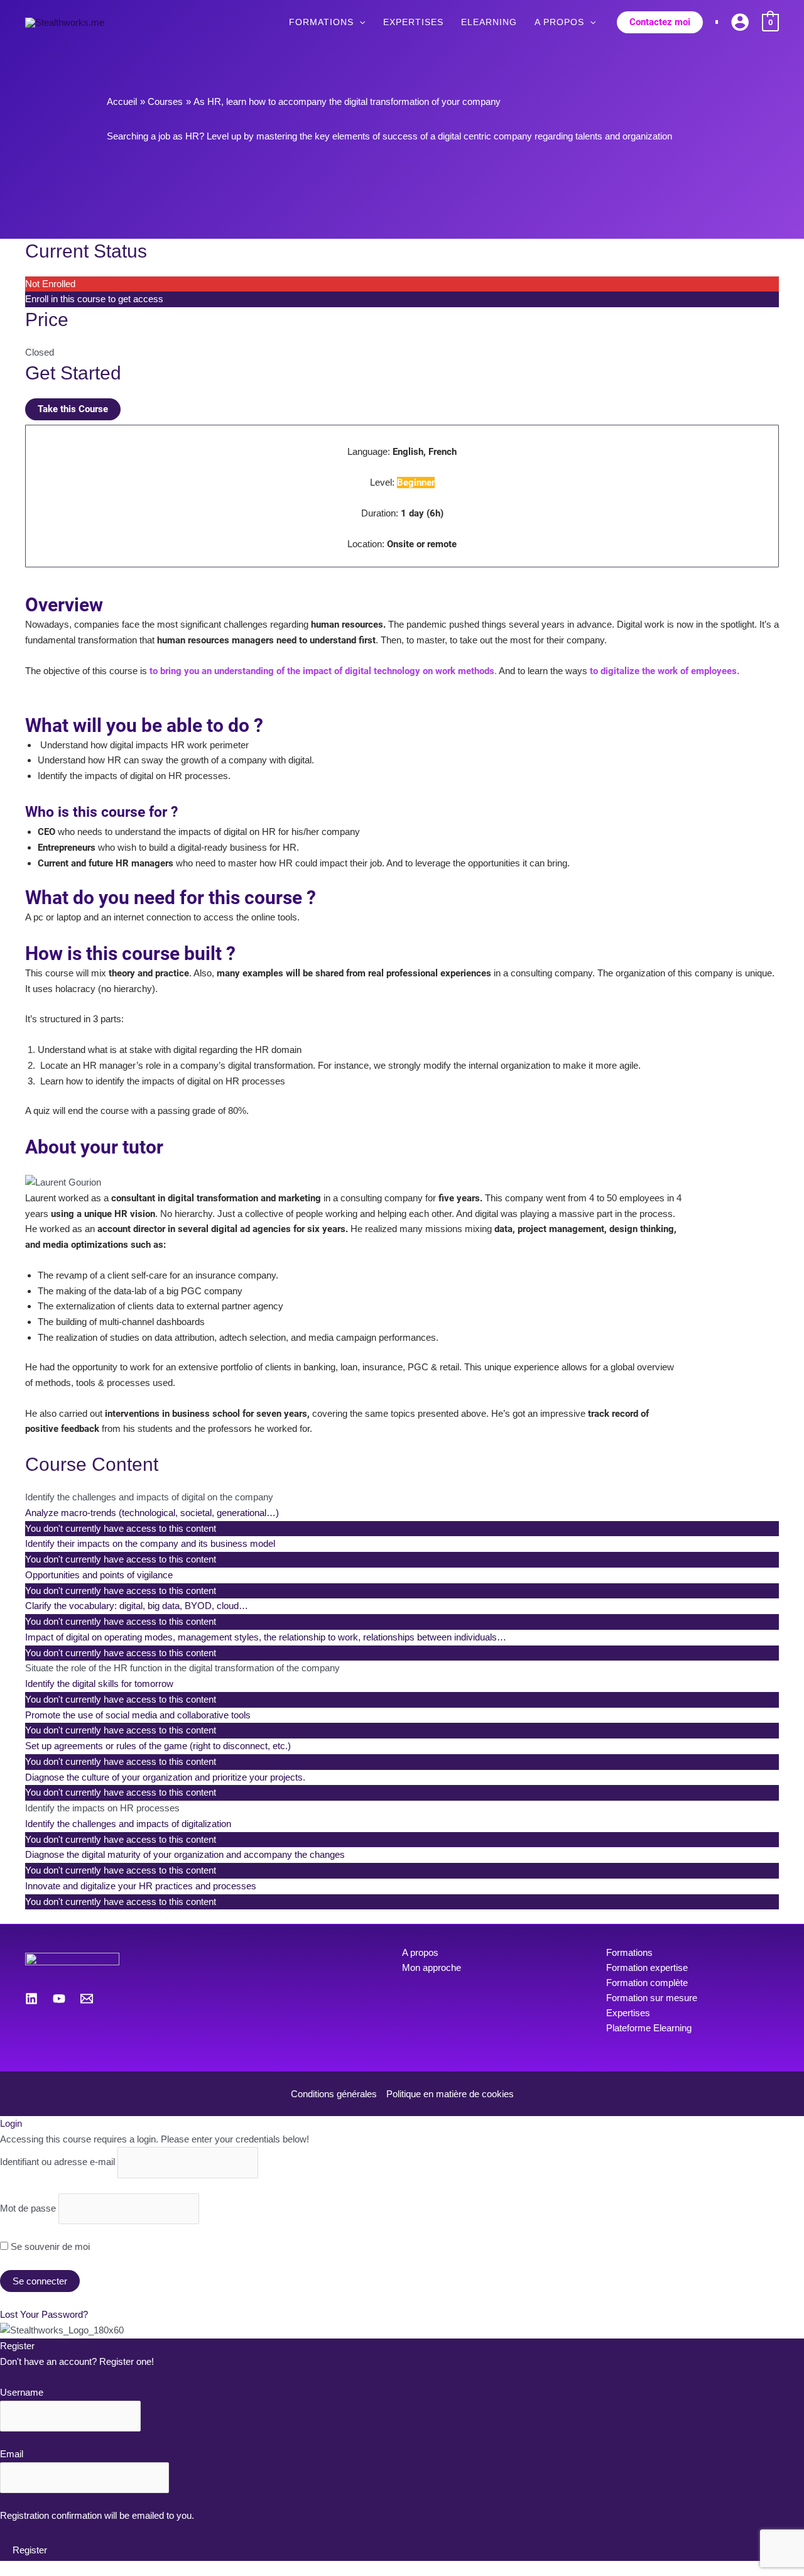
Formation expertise (647, 1967)
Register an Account (41, 2377)
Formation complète (647, 1983)
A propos (420, 1952)
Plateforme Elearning (649, 2028)
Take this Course (73, 409)
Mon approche (432, 1967)
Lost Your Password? (44, 2314)
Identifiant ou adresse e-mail (57, 2162)
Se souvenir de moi (49, 2246)
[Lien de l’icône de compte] (740, 22)
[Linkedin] (31, 1999)
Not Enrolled (50, 284)
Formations (629, 1952)
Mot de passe (28, 2208)
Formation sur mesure (652, 1998)
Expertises (628, 2013)
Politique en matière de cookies (450, 2094)
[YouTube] (59, 1999)
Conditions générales (334, 2094)
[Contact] (87, 1999)
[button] (359, 22)
